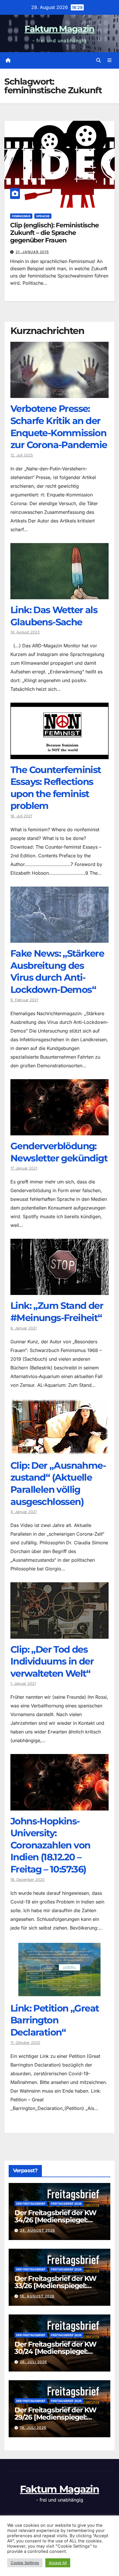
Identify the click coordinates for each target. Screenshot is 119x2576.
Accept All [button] (58, 2563)
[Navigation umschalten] (110, 60)
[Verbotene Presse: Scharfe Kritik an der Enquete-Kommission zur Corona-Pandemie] (59, 394)
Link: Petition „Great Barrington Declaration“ (55, 2020)
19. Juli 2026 (33, 2428)
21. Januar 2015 (32, 252)
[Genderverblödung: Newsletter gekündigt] (59, 1131)
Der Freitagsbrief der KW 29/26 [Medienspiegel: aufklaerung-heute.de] (55, 2417)
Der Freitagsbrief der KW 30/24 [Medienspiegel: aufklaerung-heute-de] (55, 2351)
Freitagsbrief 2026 (66, 2204)
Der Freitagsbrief (31, 2204)
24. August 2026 (38, 2230)
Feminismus (21, 216)
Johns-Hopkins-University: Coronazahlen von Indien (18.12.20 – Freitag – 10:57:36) (50, 1845)
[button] (98, 60)
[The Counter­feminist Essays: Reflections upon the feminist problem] (59, 755)
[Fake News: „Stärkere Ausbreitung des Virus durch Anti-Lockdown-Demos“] (59, 938)
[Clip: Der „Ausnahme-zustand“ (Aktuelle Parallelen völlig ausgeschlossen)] (59, 1450)
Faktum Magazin (59, 29)
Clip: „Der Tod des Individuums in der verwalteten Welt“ (52, 1661)
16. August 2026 (37, 2296)
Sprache (43, 216)
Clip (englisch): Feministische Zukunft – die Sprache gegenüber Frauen (54, 233)
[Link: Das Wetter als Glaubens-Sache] (59, 595)
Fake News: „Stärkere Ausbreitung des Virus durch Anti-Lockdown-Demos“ (57, 971)
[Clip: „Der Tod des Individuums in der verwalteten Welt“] (59, 1634)
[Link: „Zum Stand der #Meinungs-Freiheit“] (59, 1291)
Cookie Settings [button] (25, 2563)
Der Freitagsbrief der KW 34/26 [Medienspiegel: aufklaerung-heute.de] (55, 2220)
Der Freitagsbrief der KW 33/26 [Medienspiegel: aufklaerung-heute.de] (55, 2286)
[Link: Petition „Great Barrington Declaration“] (59, 1993)
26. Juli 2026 (34, 2362)
